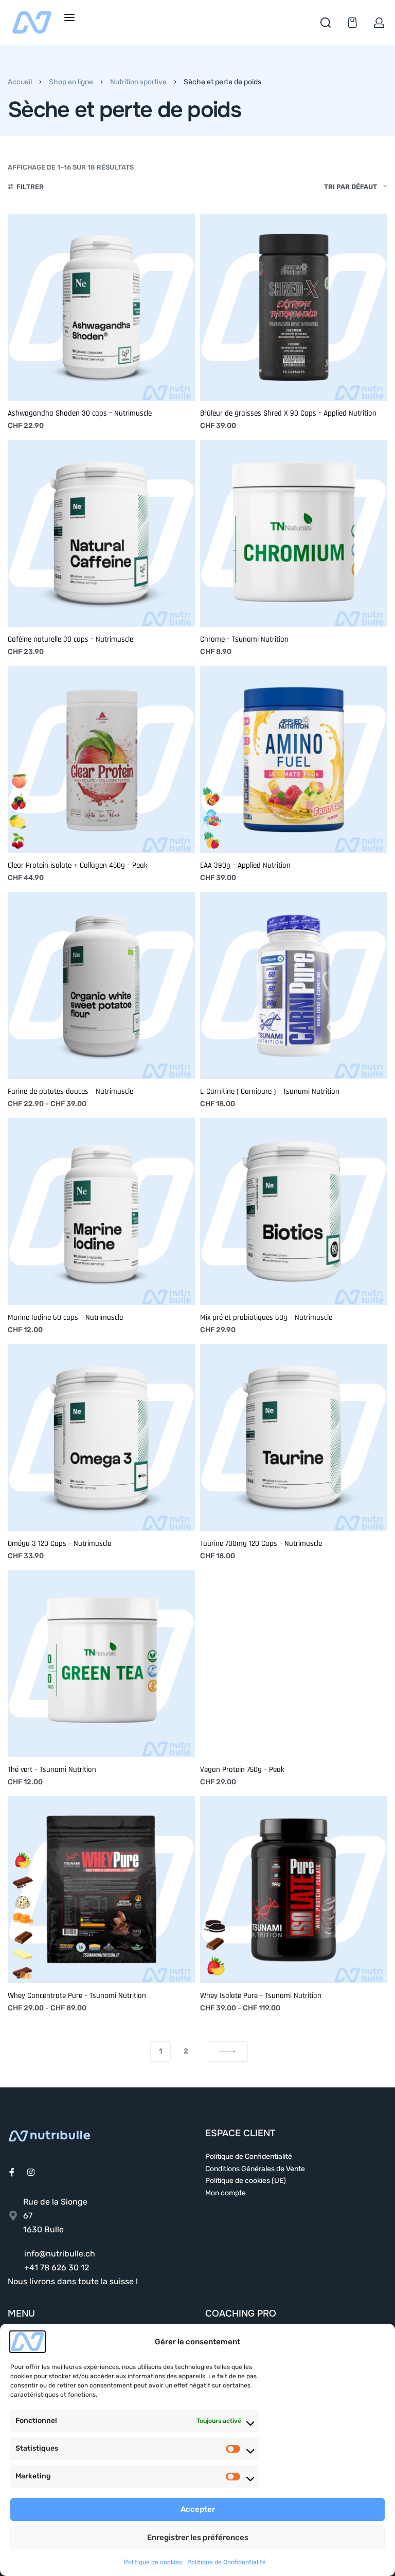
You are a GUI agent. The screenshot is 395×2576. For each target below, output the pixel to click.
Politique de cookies (153, 2562)
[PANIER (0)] (352, 23)
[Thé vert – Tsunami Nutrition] (101, 1664)
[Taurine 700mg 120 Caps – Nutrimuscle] (294, 1438)
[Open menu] (69, 17)
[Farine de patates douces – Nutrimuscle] (101, 985)
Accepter (198, 2509)
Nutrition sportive (138, 82)
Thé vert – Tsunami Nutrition (52, 1770)
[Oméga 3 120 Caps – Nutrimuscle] (101, 1438)
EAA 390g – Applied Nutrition (245, 865)
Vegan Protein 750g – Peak (242, 1770)
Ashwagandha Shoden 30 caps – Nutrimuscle (80, 413)
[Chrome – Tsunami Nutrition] (294, 533)
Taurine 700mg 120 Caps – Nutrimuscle (261, 1544)
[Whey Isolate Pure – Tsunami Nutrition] (294, 1890)
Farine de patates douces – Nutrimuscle (70, 1091)
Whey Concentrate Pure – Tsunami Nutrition (77, 1996)
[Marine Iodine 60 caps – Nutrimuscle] (101, 1211)
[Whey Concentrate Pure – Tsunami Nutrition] (101, 1890)
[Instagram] (31, 2172)
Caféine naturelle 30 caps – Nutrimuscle (70, 639)
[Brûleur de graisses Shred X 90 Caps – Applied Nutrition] (294, 307)
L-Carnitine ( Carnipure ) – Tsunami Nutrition (270, 1091)
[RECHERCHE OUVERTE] (326, 23)
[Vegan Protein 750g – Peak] (294, 1664)
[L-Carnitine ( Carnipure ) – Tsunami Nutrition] (294, 985)
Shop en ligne (71, 82)
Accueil (20, 82)
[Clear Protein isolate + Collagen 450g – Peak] (101, 759)
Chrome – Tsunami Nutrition (244, 639)
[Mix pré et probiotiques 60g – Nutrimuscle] (294, 1211)
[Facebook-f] (12, 2172)
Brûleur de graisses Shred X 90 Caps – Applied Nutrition (288, 413)
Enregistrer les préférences (198, 2537)
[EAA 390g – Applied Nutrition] (294, 759)
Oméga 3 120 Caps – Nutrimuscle (59, 1544)
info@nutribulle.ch (60, 2254)
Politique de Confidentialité (227, 2562)
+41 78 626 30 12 (57, 2267)
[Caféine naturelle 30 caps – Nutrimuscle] (101, 533)
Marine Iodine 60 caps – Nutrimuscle (65, 1318)
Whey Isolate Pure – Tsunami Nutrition (261, 1996)
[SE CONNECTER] (379, 23)
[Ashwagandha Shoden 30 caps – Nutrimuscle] (101, 307)
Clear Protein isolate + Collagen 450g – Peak (78, 865)
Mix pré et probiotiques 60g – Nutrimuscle (266, 1318)
